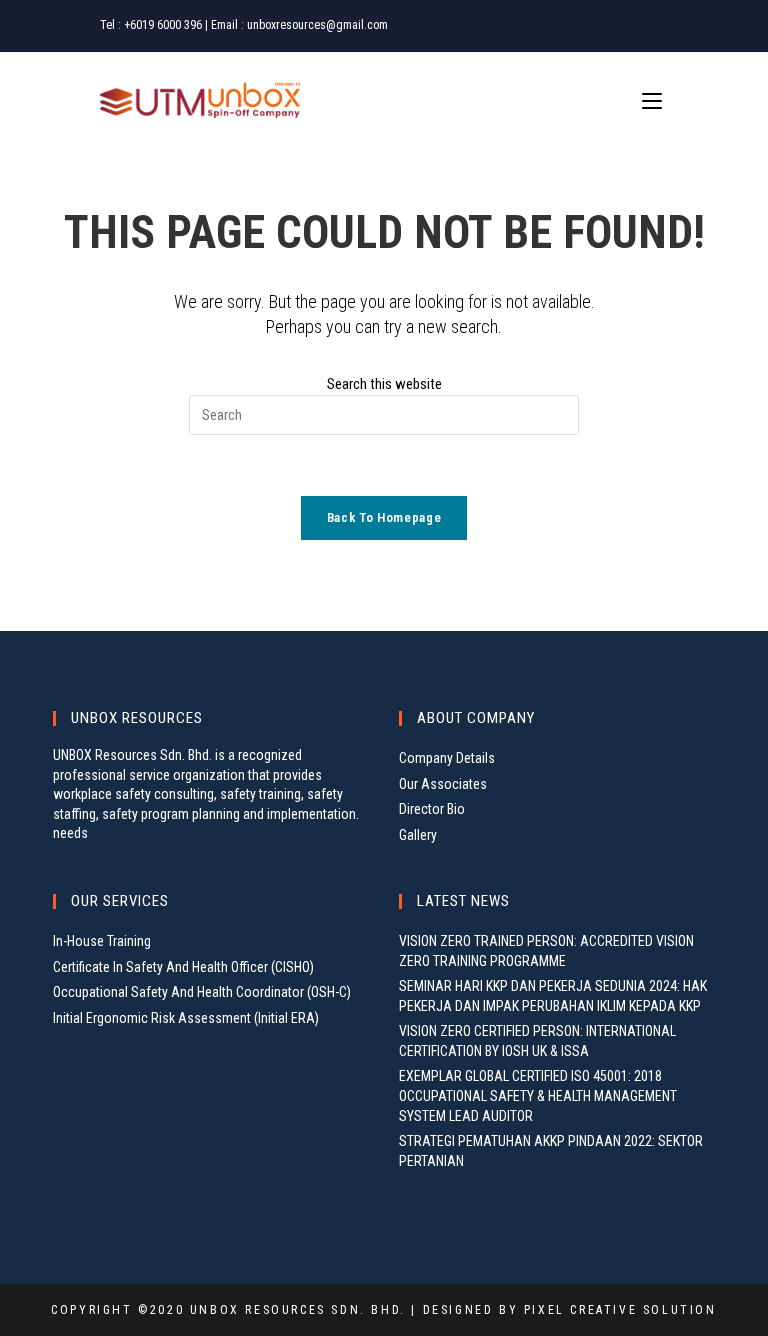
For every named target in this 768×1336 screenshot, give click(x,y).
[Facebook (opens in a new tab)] (614, 26)
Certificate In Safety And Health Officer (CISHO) (183, 967)
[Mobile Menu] (655, 101)
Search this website (384, 384)
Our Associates (443, 784)
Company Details (447, 758)
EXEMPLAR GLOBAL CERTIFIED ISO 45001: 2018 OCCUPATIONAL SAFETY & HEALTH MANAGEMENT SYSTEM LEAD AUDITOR (538, 1095)
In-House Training (102, 941)
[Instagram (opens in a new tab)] (638, 26)
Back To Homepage (384, 517)
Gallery (418, 835)
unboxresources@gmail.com (317, 25)
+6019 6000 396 (163, 25)
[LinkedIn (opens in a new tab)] (659, 26)
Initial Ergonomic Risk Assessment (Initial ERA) (186, 1018)
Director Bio (432, 809)
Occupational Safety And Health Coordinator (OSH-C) (202, 992)
